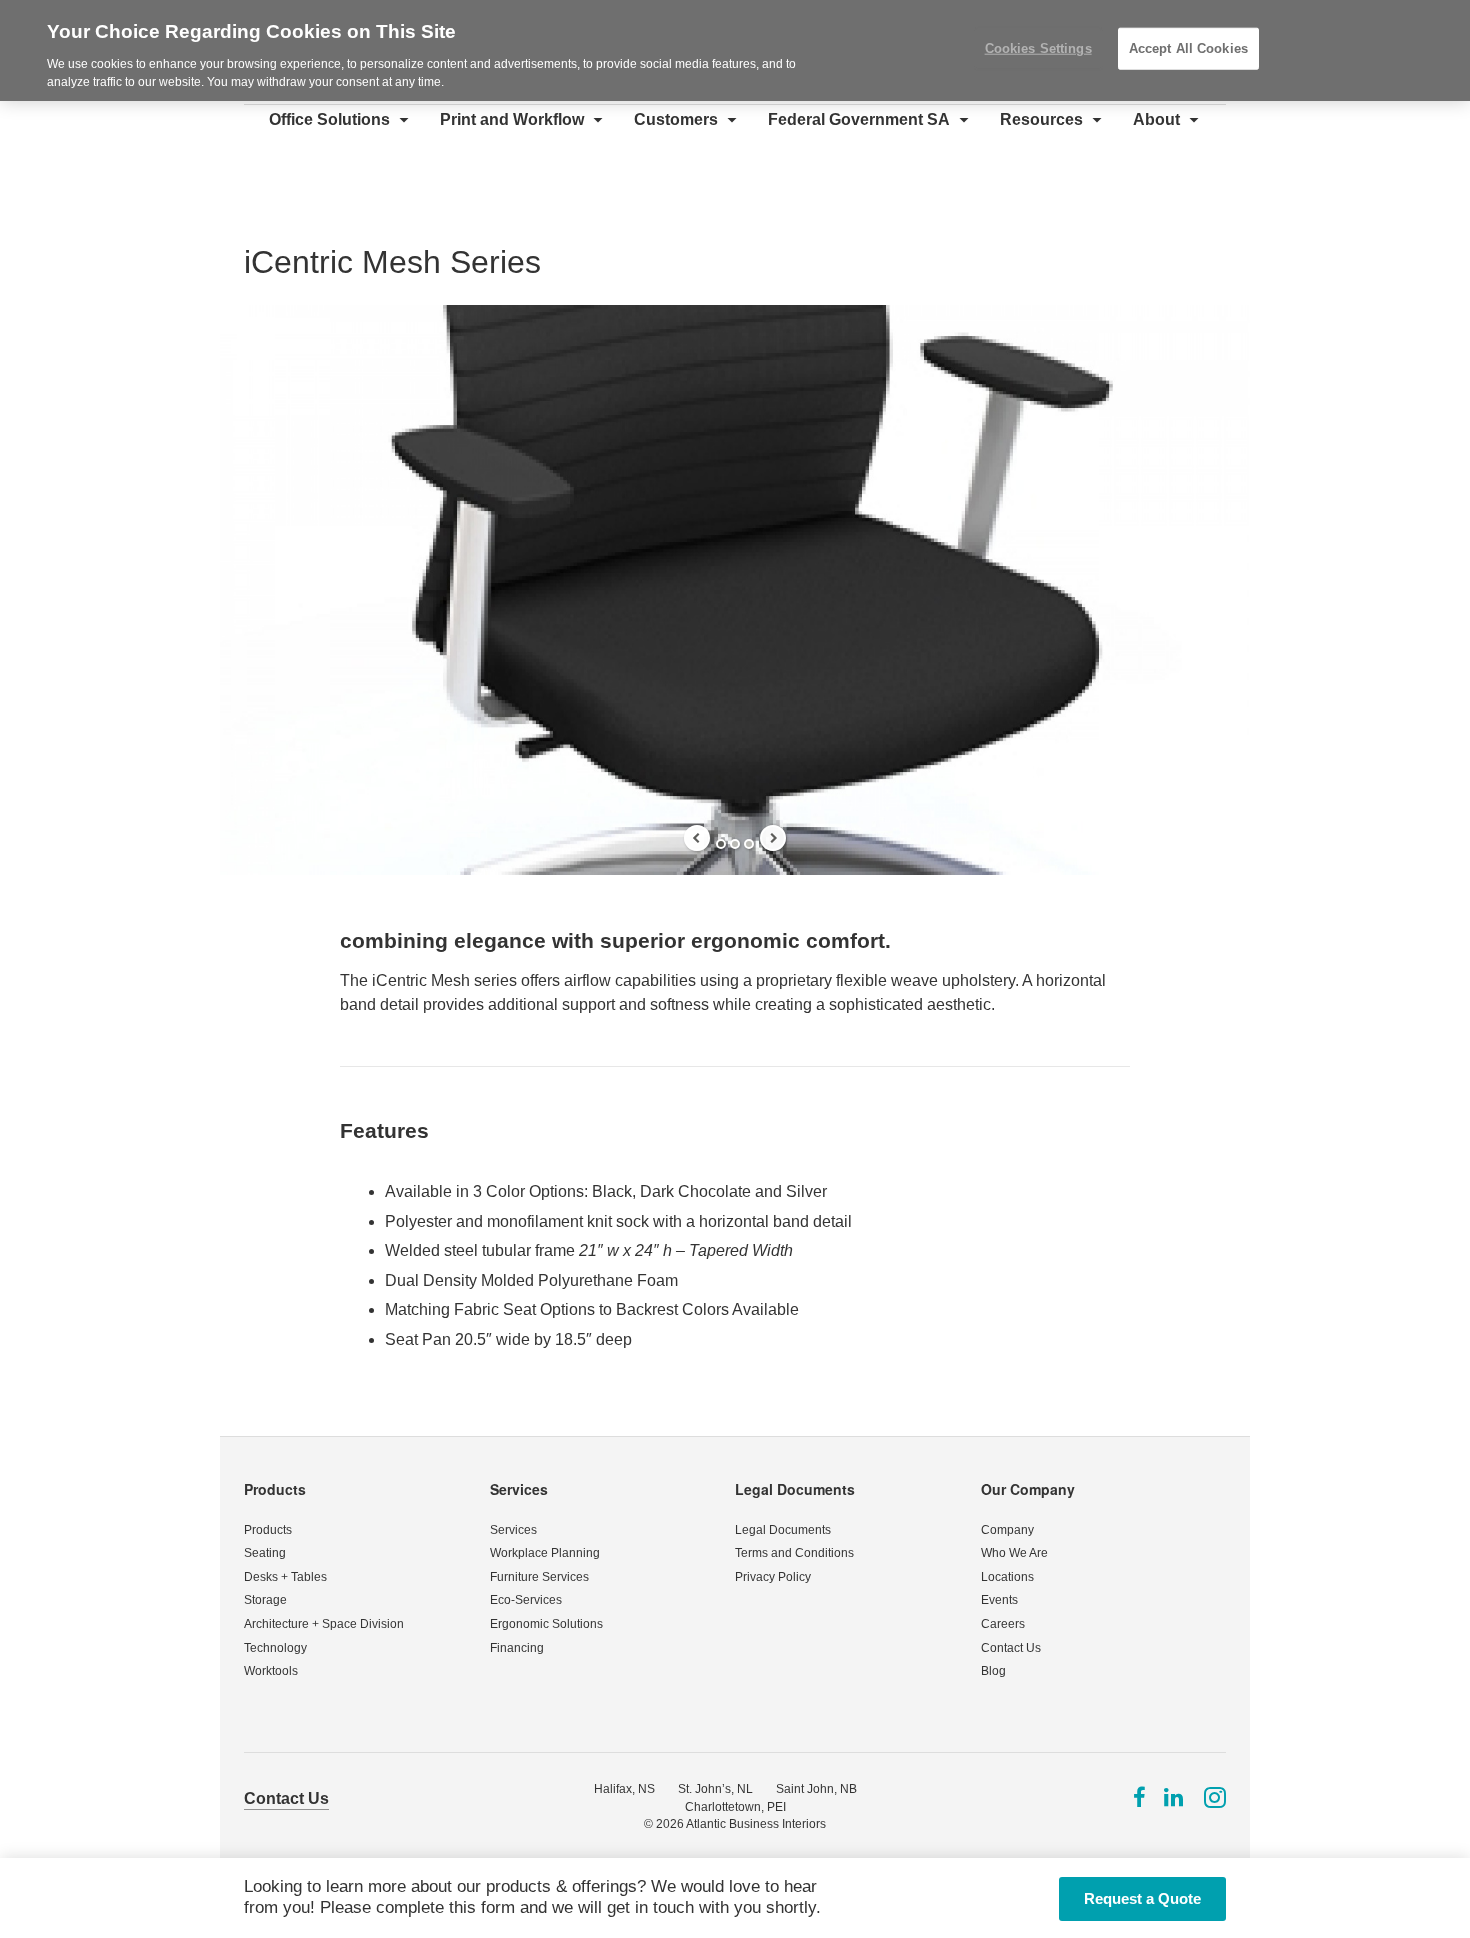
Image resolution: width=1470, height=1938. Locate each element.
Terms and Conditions (794, 1553)
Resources (1041, 119)
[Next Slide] (773, 838)
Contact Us (1011, 1648)
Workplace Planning (545, 1553)
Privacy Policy (773, 1577)
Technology (275, 1648)
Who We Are (1014, 1553)
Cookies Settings (1038, 48)
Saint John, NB (816, 1789)
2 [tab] (735, 844)
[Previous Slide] (697, 838)
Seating (265, 1553)
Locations (1007, 1577)
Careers (1003, 1624)
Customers (676, 119)
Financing (517, 1648)
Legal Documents (795, 1489)
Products (275, 1489)
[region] (735, 50)
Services (519, 1489)
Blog (993, 1671)
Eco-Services (526, 1600)
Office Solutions (329, 119)
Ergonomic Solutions (546, 1624)
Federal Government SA (859, 119)
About (1156, 119)
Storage (265, 1600)
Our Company (1028, 1489)
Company (1007, 1530)
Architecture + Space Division (324, 1624)
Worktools (271, 1671)
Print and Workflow (512, 119)
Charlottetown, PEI (735, 1807)
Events (999, 1600)
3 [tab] (749, 844)
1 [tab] (721, 844)
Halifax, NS (624, 1789)
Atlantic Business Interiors (756, 1824)
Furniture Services (539, 1577)
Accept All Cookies (1188, 48)
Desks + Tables (285, 1577)
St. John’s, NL (715, 1789)
